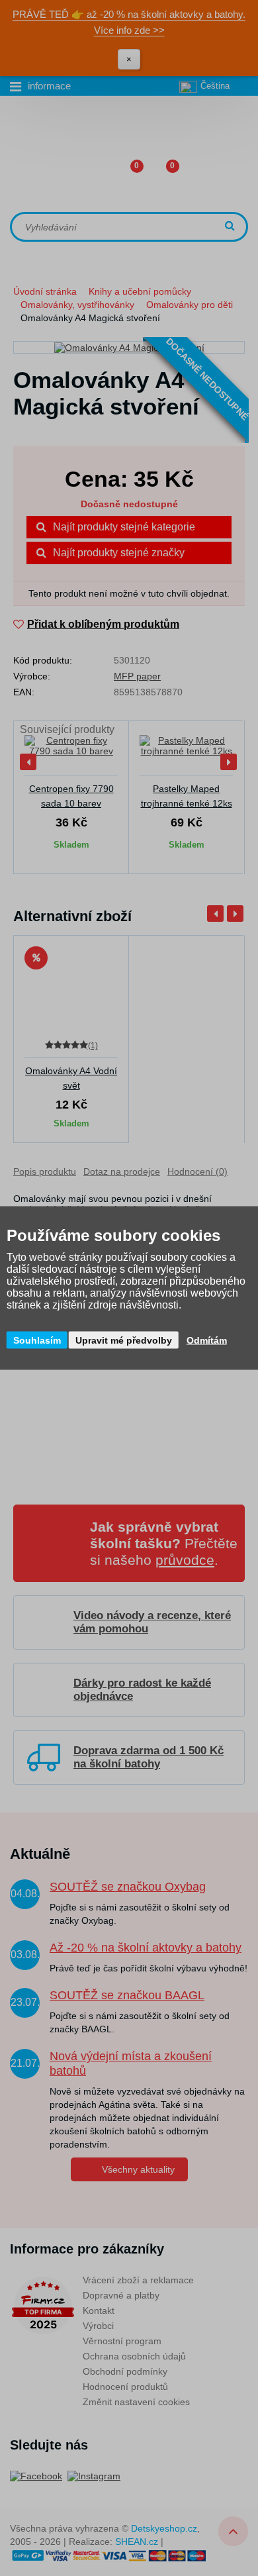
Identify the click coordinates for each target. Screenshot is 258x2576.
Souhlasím (37, 1340)
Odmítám (207, 1340)
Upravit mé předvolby (124, 1340)
